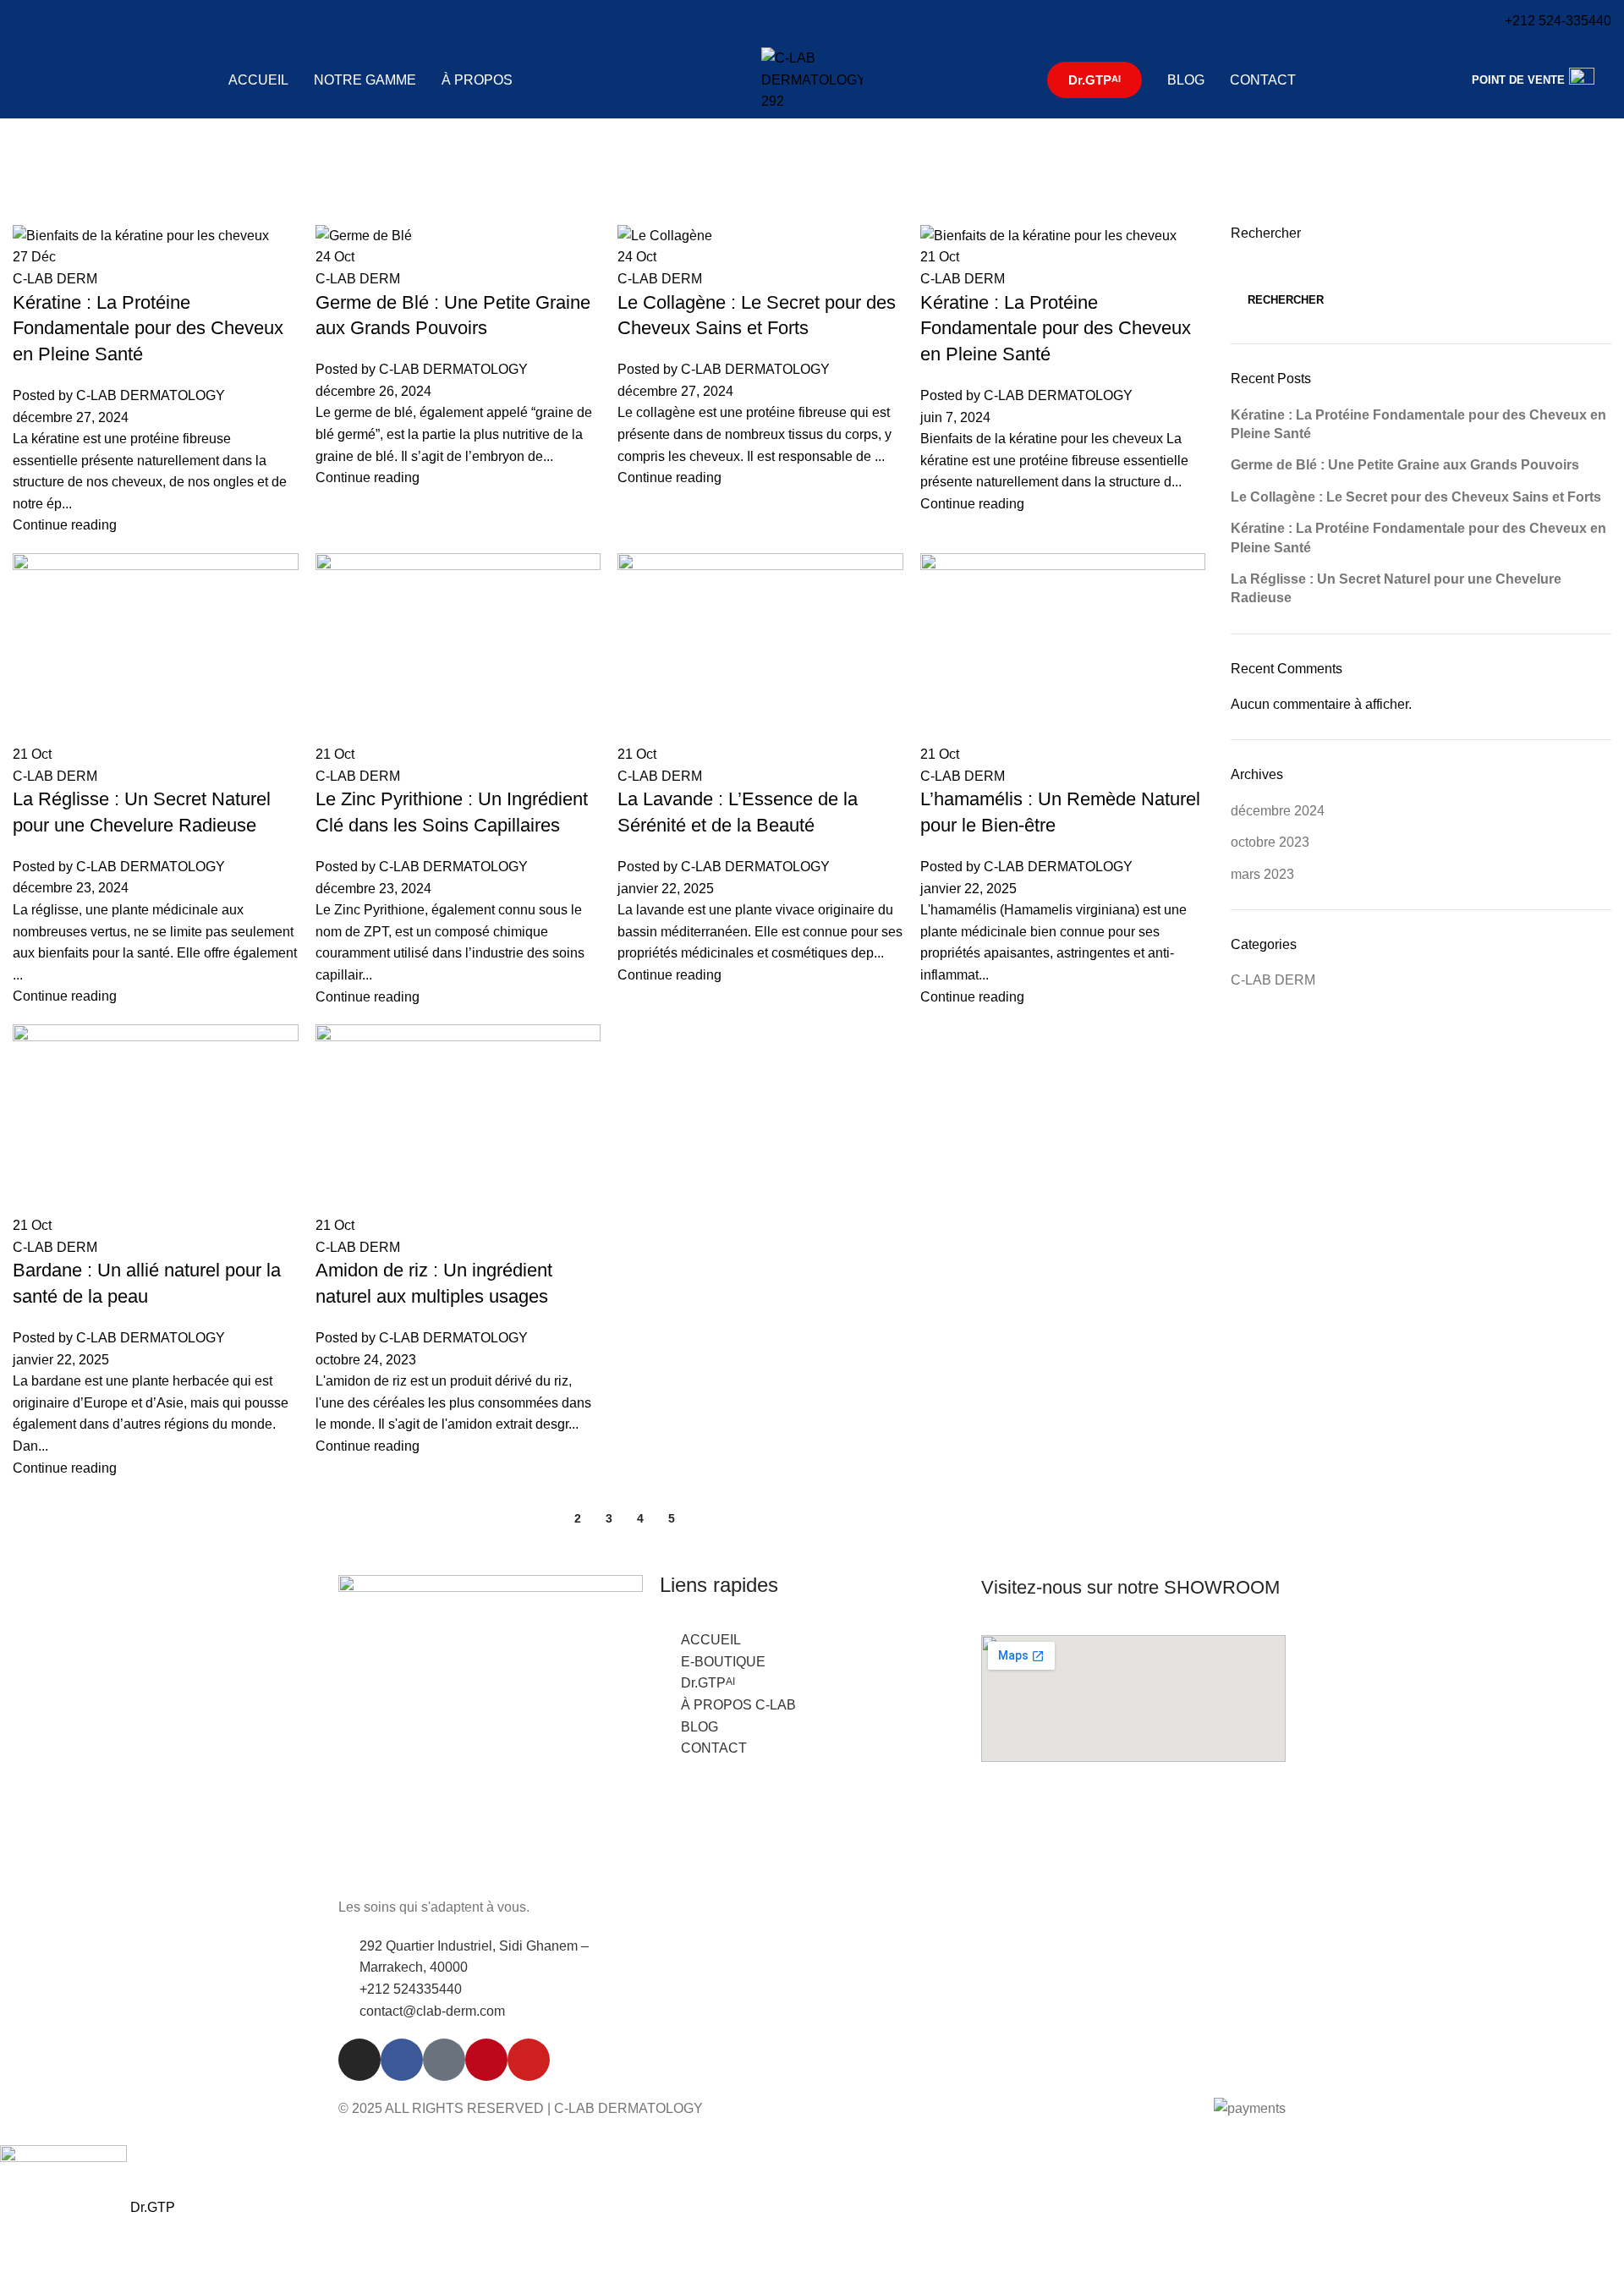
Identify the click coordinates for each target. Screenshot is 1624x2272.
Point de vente (1518, 80)
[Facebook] (402, 2060)
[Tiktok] (444, 2060)
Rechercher (1286, 300)
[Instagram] (359, 2060)
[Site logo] (812, 79)
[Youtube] (529, 2060)
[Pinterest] (486, 2060)
